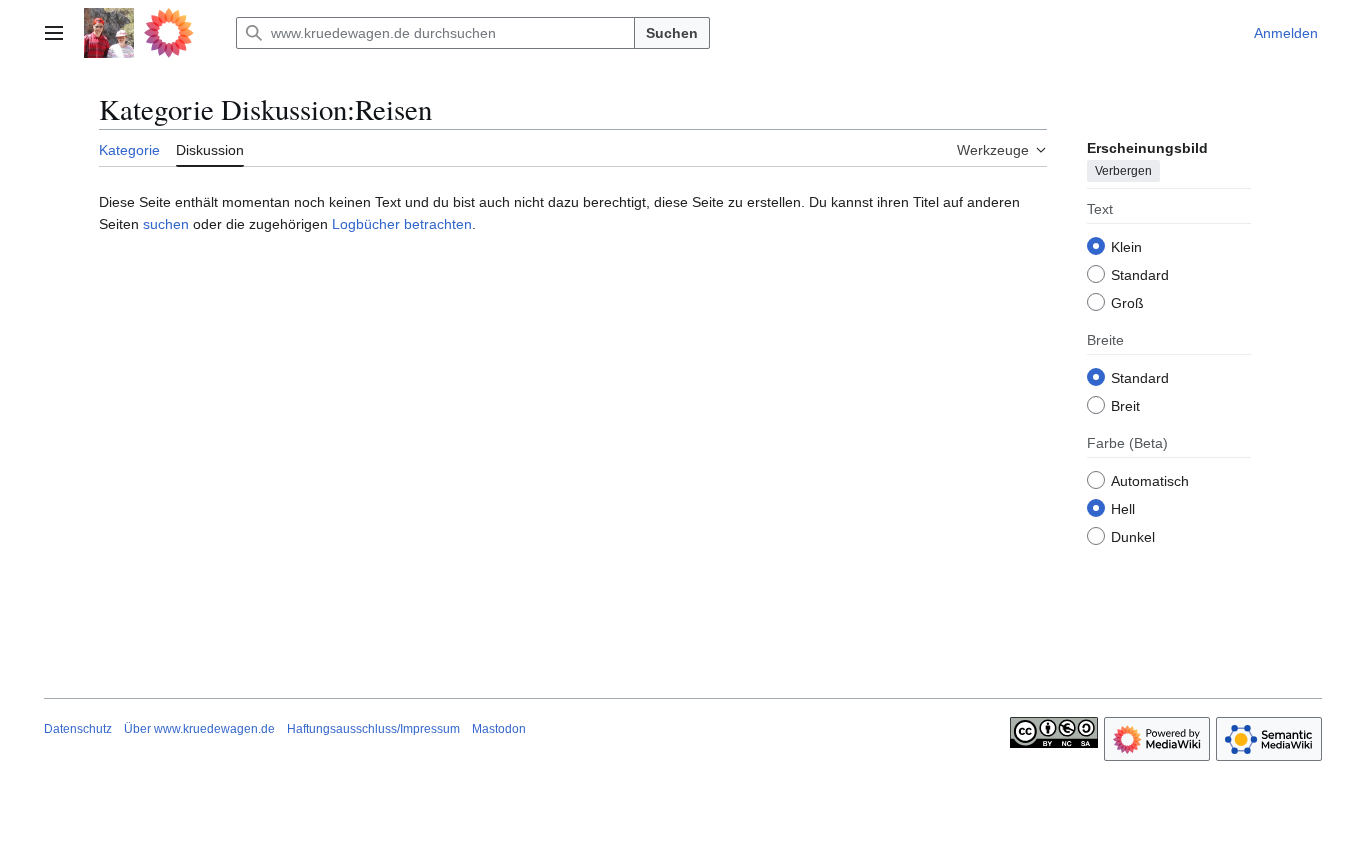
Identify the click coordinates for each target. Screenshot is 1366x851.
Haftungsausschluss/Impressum (373, 729)
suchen (166, 224)
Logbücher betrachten (402, 224)
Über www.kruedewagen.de (199, 729)
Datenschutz (78, 729)
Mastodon (499, 729)
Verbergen (1123, 171)
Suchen (672, 33)
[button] (54, 33)
